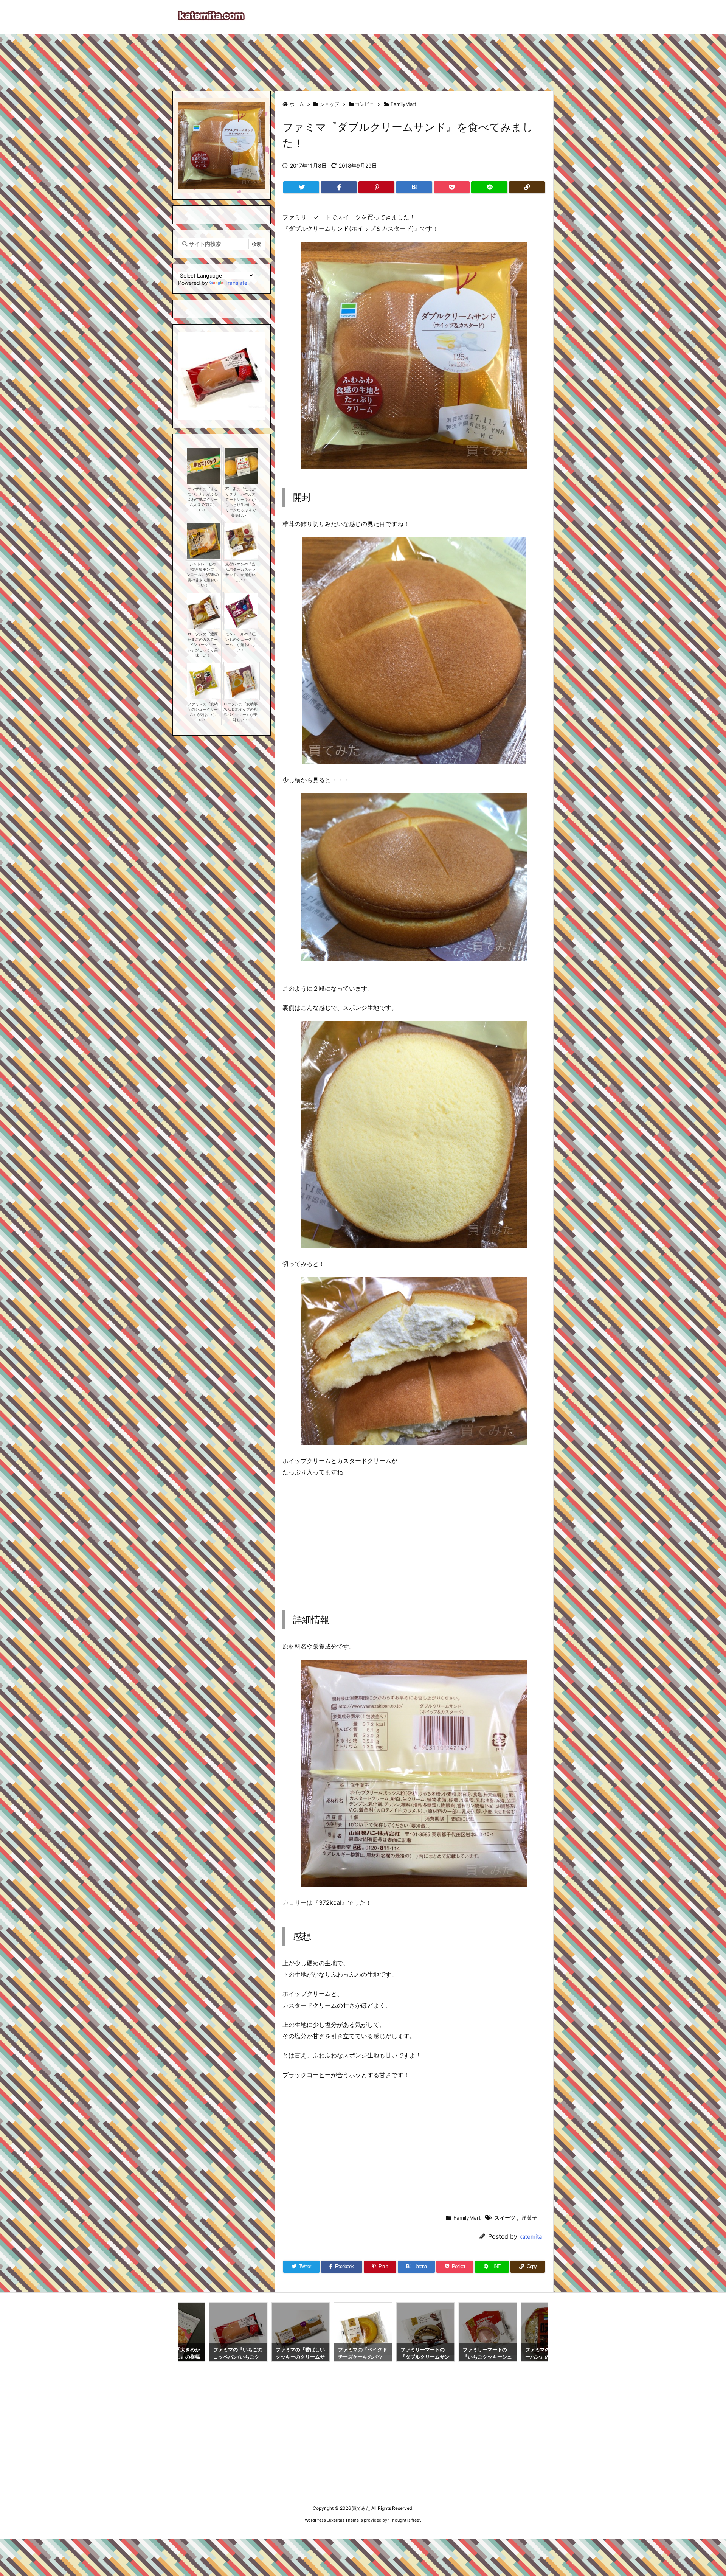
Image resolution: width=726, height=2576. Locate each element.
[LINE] (489, 187)
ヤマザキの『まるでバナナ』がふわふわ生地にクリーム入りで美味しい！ (203, 499)
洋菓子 (529, 2218)
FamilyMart (403, 104)
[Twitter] (301, 187)
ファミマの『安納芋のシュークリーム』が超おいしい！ (203, 712)
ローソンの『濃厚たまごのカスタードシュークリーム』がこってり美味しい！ (203, 645)
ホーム (297, 104)
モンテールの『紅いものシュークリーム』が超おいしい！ (240, 642)
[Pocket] (452, 187)
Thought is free (404, 2520)
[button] (191, 368)
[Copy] (527, 187)
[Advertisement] (363, 59)
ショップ (329, 104)
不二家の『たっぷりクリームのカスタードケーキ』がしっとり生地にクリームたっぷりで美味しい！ (240, 502)
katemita (531, 2237)
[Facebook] (339, 187)
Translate (236, 283)
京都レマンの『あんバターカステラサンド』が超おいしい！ (240, 572)
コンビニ (365, 104)
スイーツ (505, 2218)
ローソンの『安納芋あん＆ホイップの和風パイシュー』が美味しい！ (240, 712)
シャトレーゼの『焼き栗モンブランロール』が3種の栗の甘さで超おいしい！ (203, 575)
